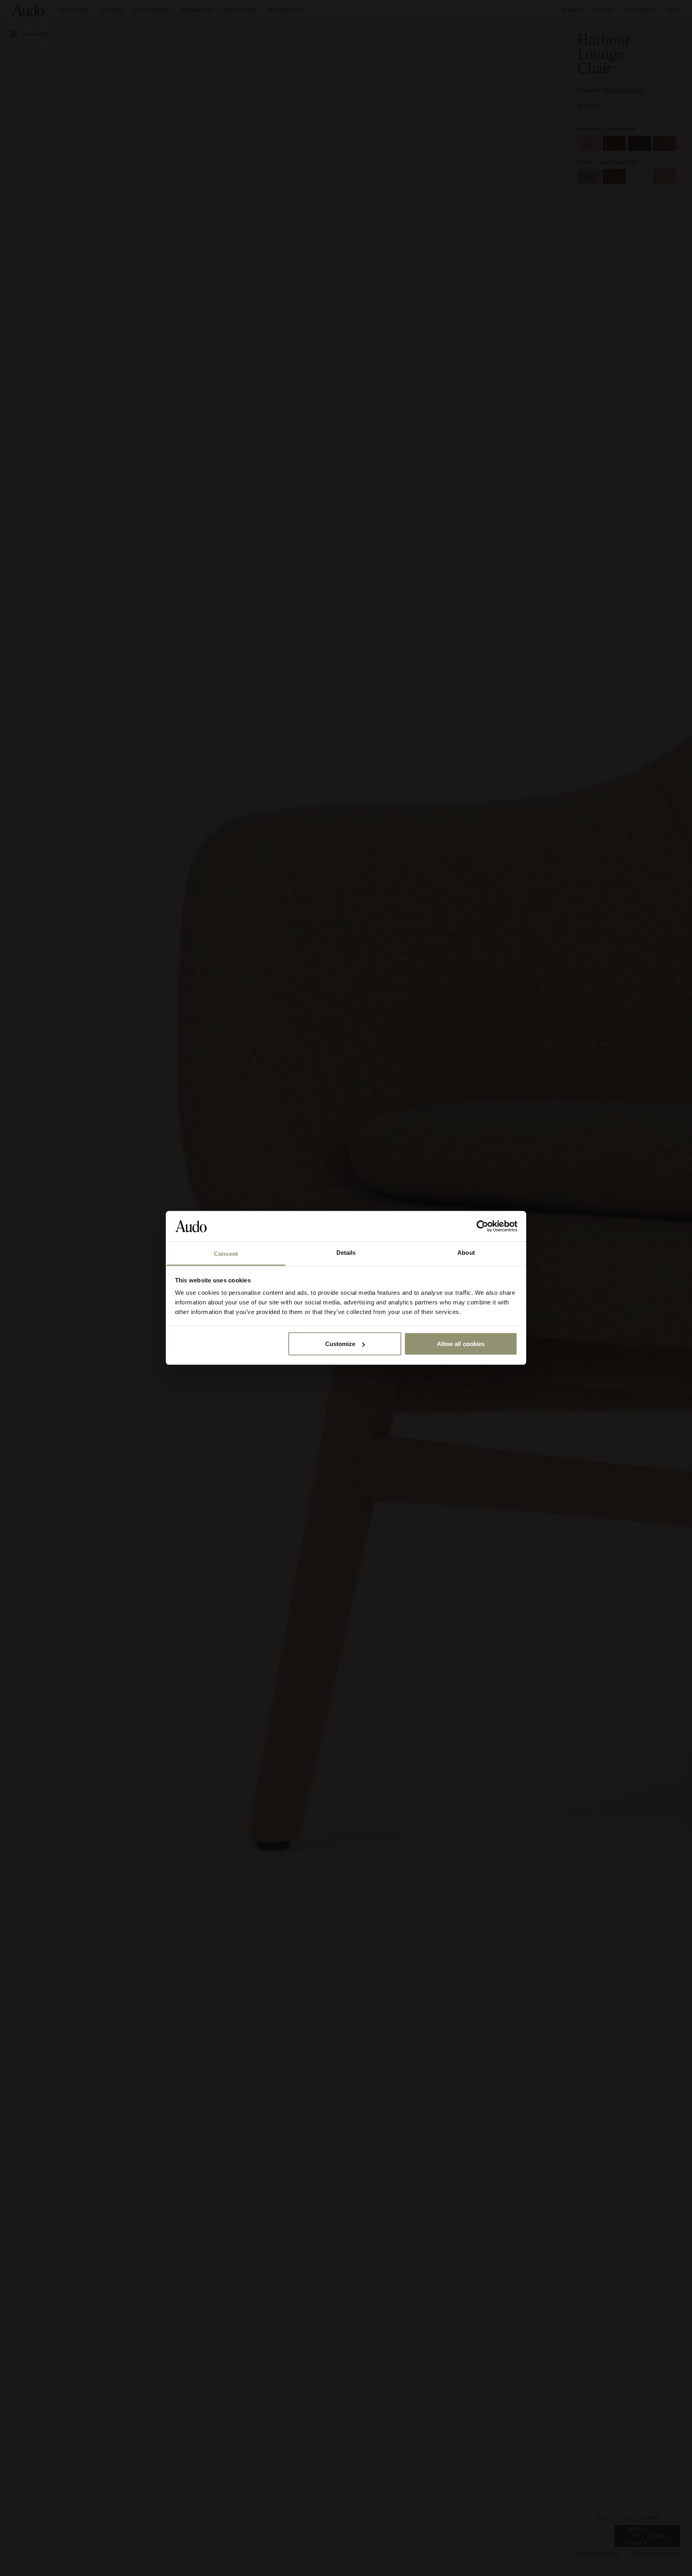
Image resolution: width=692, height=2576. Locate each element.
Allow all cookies (461, 1344)
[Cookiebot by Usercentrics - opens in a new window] (482, 1226)
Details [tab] (346, 1253)
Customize (340, 1344)
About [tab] (466, 1253)
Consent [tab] (226, 1254)
